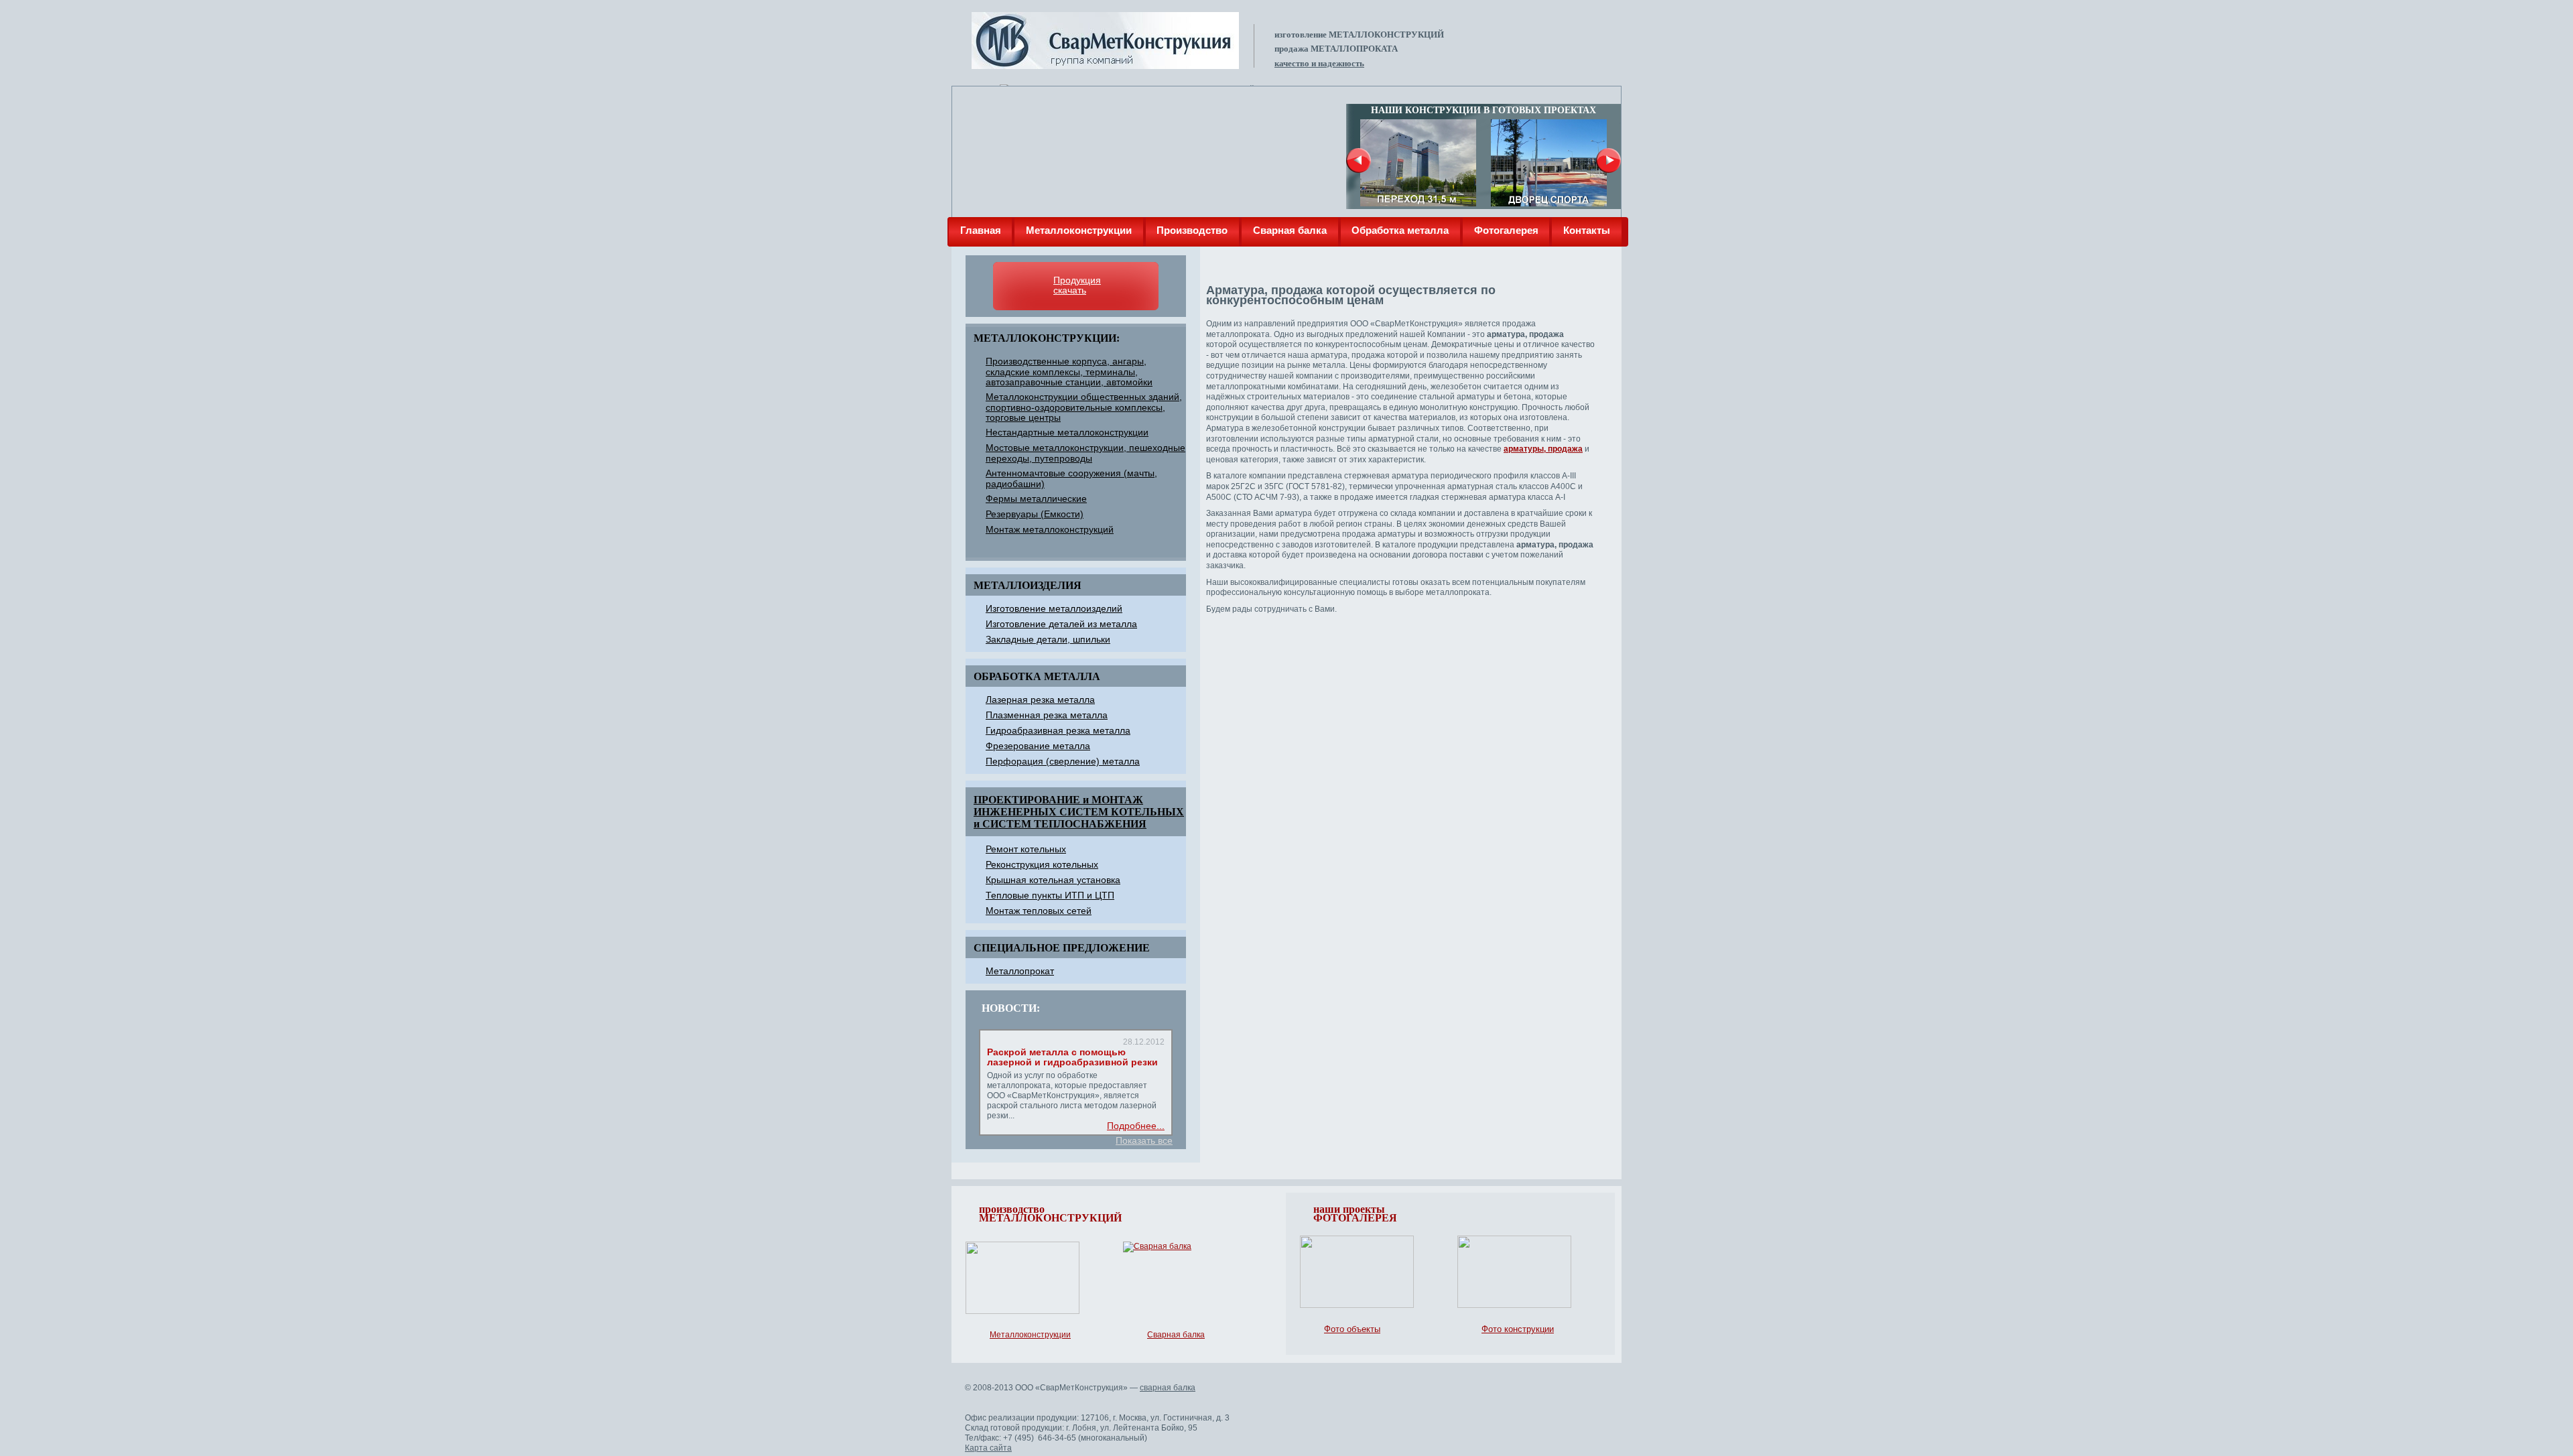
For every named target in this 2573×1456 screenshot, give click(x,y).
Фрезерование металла (1038, 746)
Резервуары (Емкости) (1035, 514)
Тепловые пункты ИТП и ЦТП (1050, 895)
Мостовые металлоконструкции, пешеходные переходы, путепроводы (1085, 453)
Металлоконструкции (1079, 230)
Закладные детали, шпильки (1048, 639)
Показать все (1144, 1141)
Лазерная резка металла (1040, 700)
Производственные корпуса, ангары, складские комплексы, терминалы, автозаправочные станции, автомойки (1069, 372)
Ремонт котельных (1026, 849)
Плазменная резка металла (1047, 715)
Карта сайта (988, 1448)
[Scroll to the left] (1359, 160)
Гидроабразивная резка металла (1058, 730)
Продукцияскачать (1077, 285)
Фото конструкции (1518, 1329)
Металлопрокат (1020, 971)
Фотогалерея (1506, 230)
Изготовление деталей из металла (1061, 624)
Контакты (1587, 230)
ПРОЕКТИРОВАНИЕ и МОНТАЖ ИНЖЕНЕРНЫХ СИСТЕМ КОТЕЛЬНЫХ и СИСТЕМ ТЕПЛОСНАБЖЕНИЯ (1079, 812)
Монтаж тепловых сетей (1039, 911)
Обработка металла (1400, 230)
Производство (1192, 230)
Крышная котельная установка (1053, 880)
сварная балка (1168, 1388)
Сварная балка (1290, 230)
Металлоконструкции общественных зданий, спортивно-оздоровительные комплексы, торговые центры (1084, 407)
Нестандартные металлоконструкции (1067, 432)
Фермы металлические (1036, 499)
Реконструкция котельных (1042, 864)
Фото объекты (1352, 1329)
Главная (981, 230)
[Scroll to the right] (1608, 160)
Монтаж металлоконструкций (1050, 529)
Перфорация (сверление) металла (1063, 761)
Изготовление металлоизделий (1054, 608)
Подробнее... (1136, 1126)
